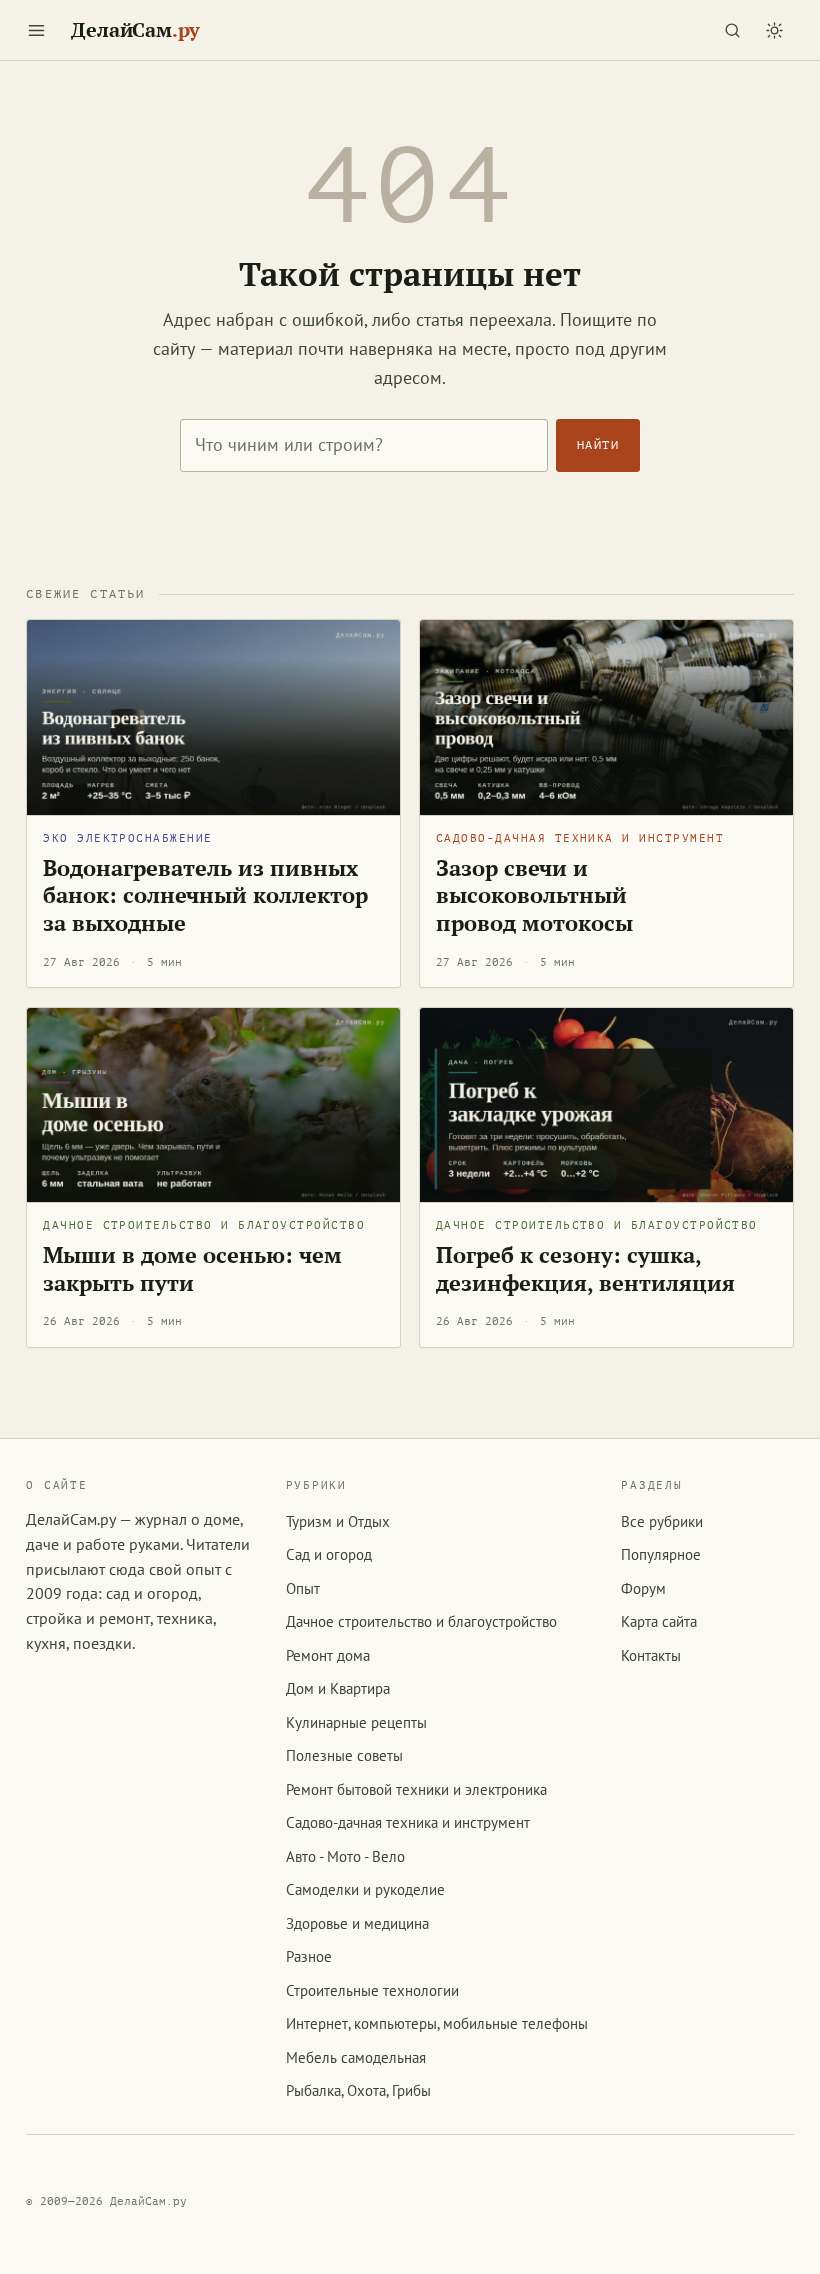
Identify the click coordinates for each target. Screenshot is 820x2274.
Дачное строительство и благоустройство (204, 1225)
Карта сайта (659, 1621)
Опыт (303, 1588)
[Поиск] (733, 30)
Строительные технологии (372, 1990)
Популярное (661, 1554)
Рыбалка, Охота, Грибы (358, 2090)
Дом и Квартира (338, 1688)
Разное (309, 1956)
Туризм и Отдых (338, 1521)
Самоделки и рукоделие (365, 1889)
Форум (643, 1588)
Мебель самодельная (356, 2057)
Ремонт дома (328, 1655)
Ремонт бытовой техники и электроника (416, 1789)
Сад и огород (329, 1554)
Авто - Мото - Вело (345, 1856)
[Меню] (36, 30)
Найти (598, 445)
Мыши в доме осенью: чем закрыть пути (192, 1269)
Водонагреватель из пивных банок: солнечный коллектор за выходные (205, 895)
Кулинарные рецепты (356, 1722)
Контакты (651, 1655)
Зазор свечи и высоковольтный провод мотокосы (534, 895)
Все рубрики (662, 1521)
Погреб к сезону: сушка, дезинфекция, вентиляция (585, 1269)
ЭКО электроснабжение (127, 838)
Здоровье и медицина (357, 1923)
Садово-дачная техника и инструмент (580, 838)
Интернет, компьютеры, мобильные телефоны (437, 2023)
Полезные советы (344, 1755)
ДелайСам (135, 30)
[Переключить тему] (775, 30)
